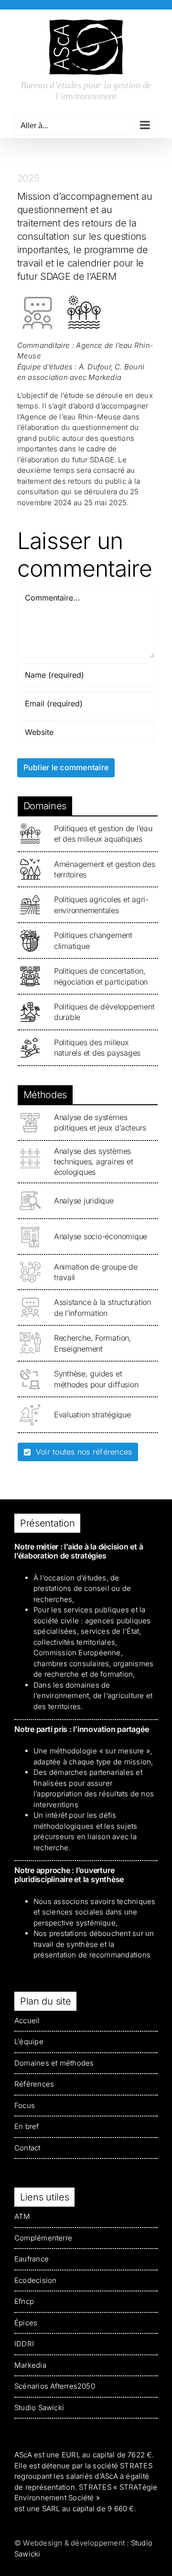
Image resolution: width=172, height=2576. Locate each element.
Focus (25, 2105)
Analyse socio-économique (101, 1236)
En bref (27, 2126)
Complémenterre (43, 2238)
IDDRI (24, 2344)
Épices (26, 2323)
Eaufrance (32, 2259)
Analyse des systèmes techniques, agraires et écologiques (93, 1162)
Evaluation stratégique (92, 1415)
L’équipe (29, 2041)
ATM (22, 2216)
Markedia (30, 2365)
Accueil (27, 2021)
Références (34, 2084)
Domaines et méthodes (54, 2063)
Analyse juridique (84, 1201)
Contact (27, 2148)
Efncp (24, 2301)
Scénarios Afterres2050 (55, 2386)
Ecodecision (35, 2280)
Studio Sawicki (39, 2408)
